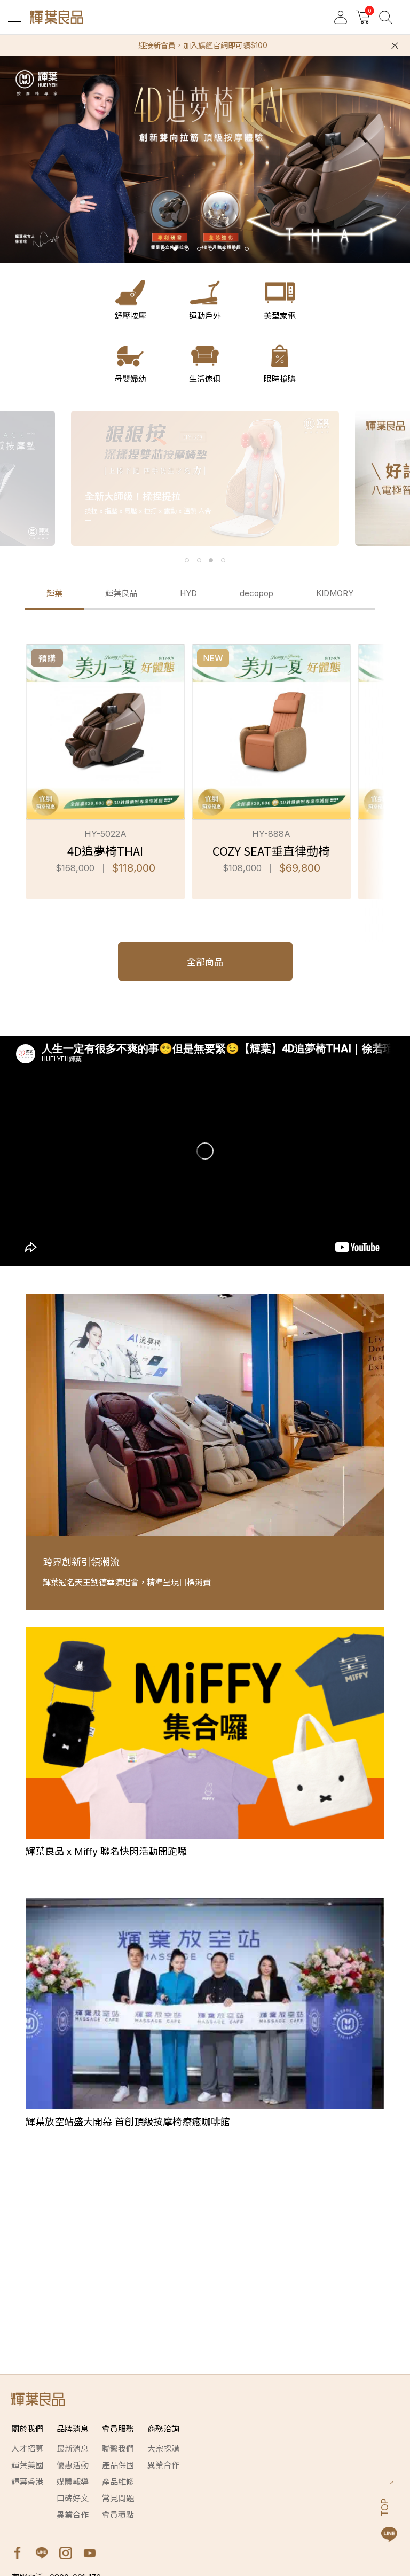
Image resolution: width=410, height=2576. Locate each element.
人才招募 (27, 2449)
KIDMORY (335, 593)
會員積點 (118, 2515)
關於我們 (27, 2429)
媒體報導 (73, 2482)
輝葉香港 (27, 2482)
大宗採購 (163, 2449)
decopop (257, 593)
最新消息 (73, 2449)
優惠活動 (73, 2465)
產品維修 (118, 2482)
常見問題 (118, 2498)
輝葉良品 (121, 593)
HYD (188, 593)
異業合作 (73, 2515)
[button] (163, 249)
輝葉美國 (27, 2465)
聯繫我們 (118, 2449)
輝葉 (54, 593)
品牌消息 (73, 2429)
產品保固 (118, 2465)
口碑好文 (73, 2498)
